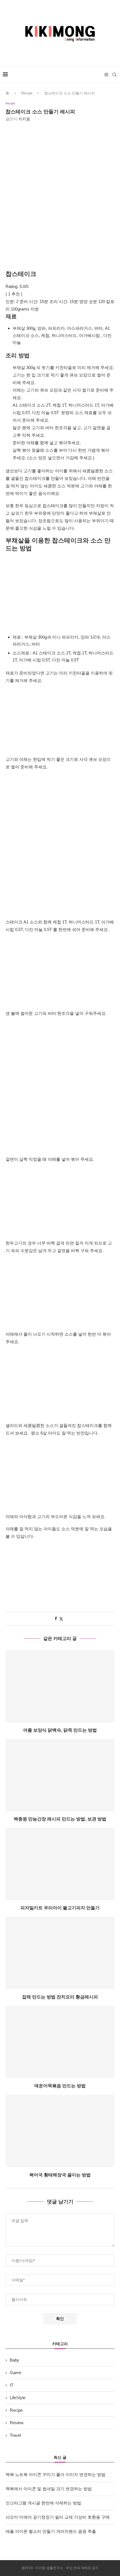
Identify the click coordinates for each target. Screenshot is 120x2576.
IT (12, 2385)
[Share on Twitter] (61, 1619)
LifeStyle (18, 2398)
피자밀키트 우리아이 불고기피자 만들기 (60, 1908)
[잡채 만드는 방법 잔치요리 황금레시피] (60, 1953)
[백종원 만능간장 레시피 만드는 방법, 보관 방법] (60, 1775)
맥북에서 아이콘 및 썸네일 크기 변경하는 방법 (49, 2489)
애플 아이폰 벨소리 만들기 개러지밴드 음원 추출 (51, 2531)
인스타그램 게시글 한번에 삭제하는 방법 (43, 2503)
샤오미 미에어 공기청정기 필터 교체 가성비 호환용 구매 (58, 2517)
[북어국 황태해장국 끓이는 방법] (60, 2131)
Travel (15, 2435)
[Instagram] (106, 75)
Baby (15, 2360)
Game (15, 2373)
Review (17, 2423)
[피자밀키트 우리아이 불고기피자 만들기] (60, 1864)
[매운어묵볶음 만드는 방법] (60, 2042)
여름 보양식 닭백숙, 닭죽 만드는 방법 (60, 1730)
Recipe (27, 93)
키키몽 (24, 119)
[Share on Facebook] (56, 1619)
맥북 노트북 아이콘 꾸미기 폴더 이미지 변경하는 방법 (56, 2474)
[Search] (114, 75)
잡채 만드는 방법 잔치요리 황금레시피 (60, 1997)
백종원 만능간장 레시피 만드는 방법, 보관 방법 (60, 1819)
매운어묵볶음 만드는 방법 (60, 2086)
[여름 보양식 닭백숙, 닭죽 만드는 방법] (60, 1686)
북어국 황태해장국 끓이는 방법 (60, 2175)
